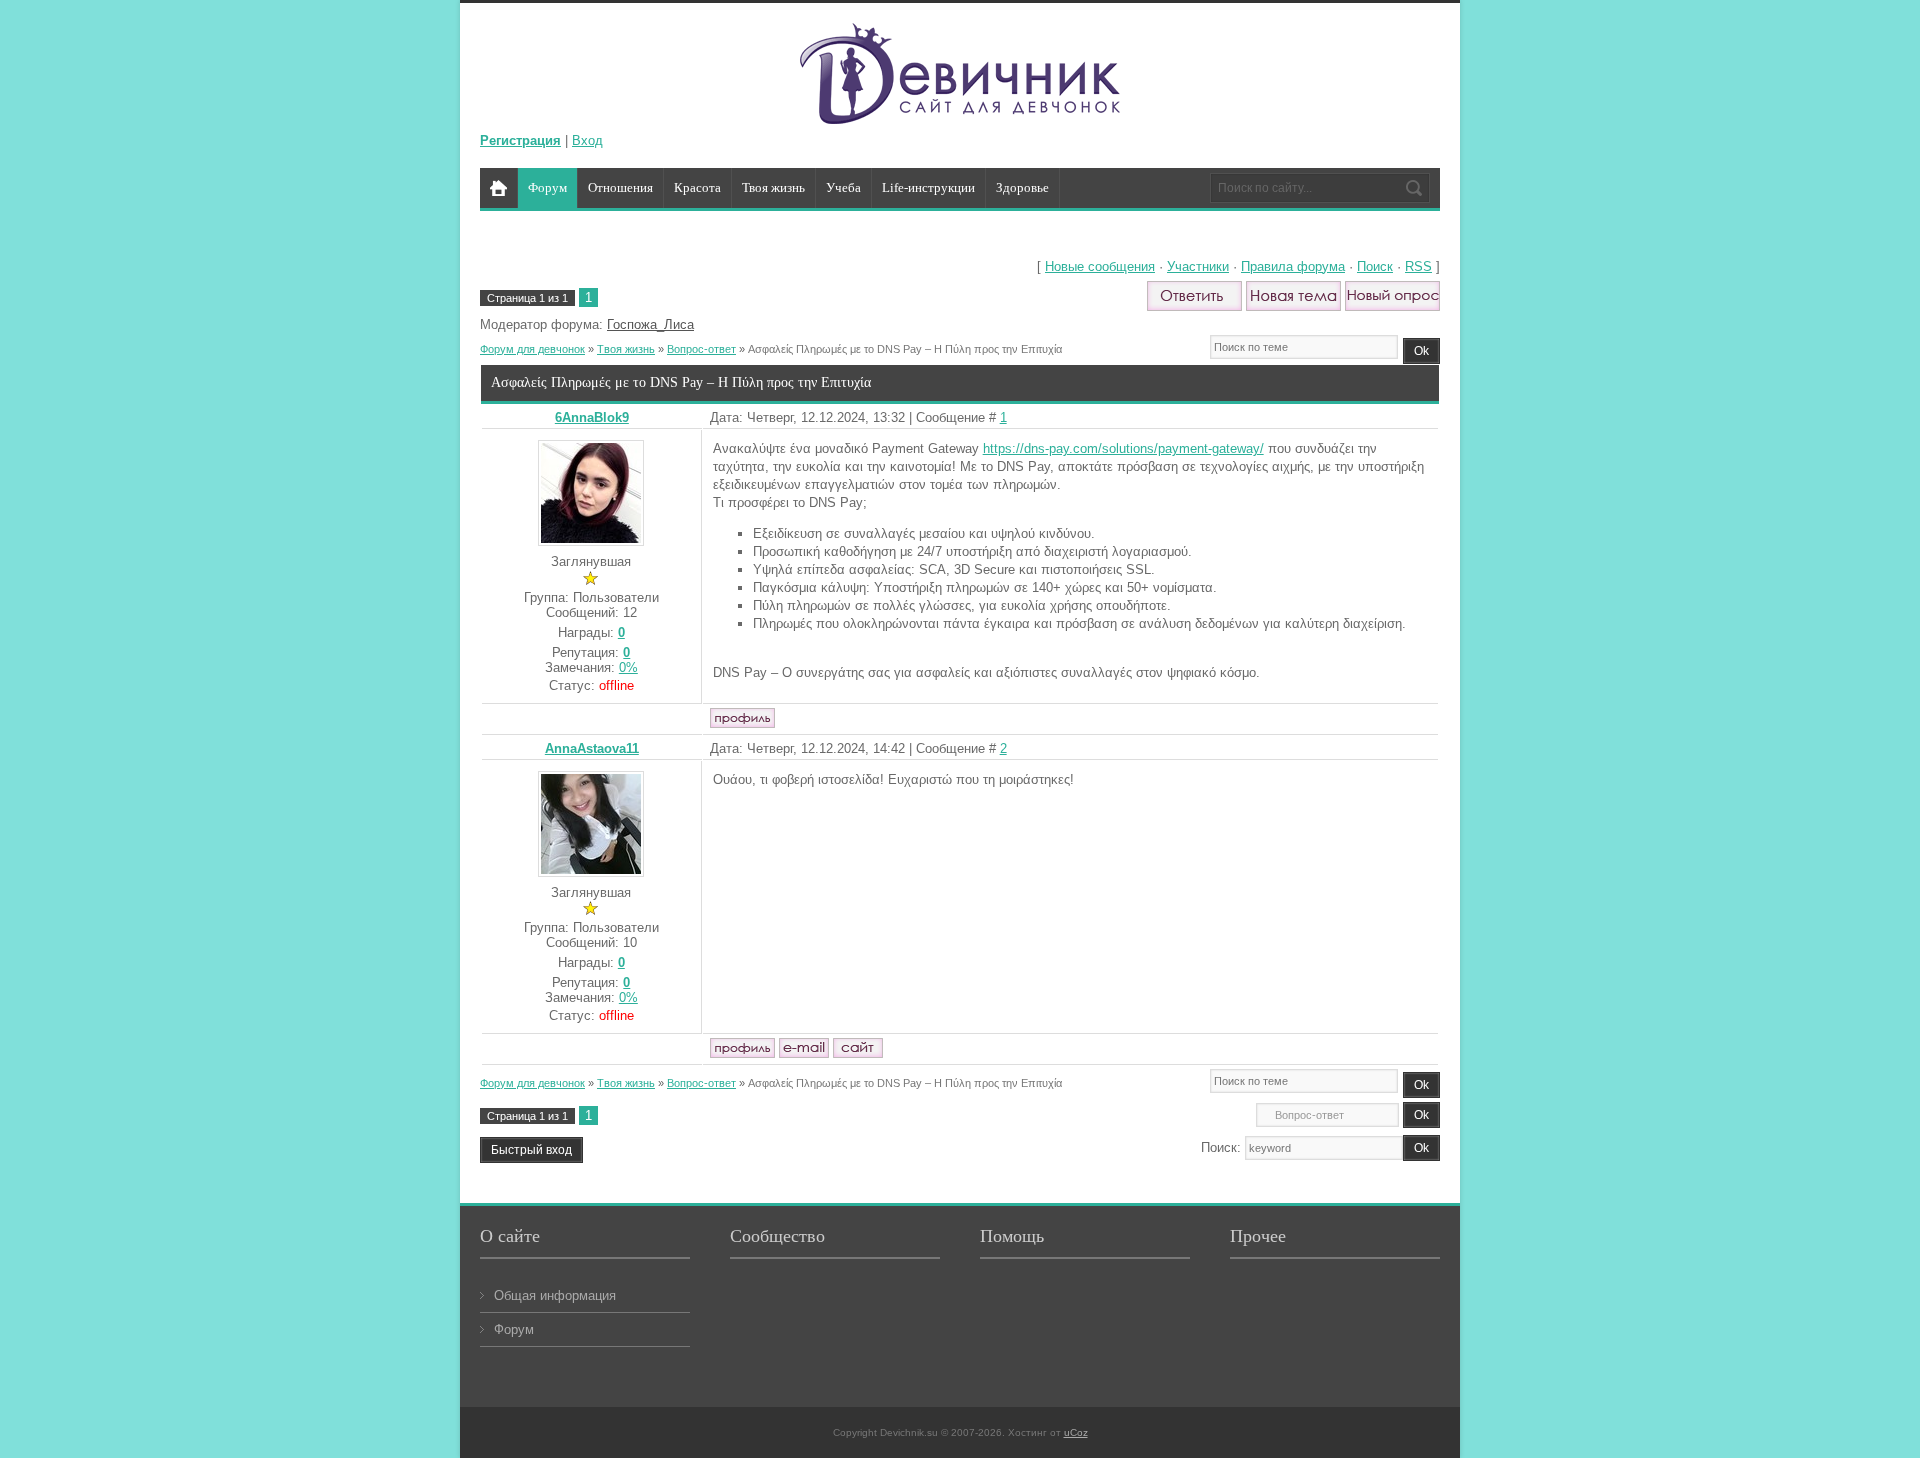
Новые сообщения (1100, 266)
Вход (587, 140)
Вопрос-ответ (701, 349)
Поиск (1375, 266)
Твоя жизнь (626, 349)
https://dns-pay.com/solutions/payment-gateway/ (1123, 448)
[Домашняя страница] (858, 1048)
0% (628, 667)
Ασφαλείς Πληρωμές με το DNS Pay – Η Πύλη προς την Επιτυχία (905, 349)
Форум (514, 1329)
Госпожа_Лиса (650, 324)
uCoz (1076, 1432)
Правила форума (1293, 266)
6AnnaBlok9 (592, 417)
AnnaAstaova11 (592, 748)
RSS (1418, 266)
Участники (1198, 266)
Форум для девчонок (532, 349)
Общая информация (555, 1295)
